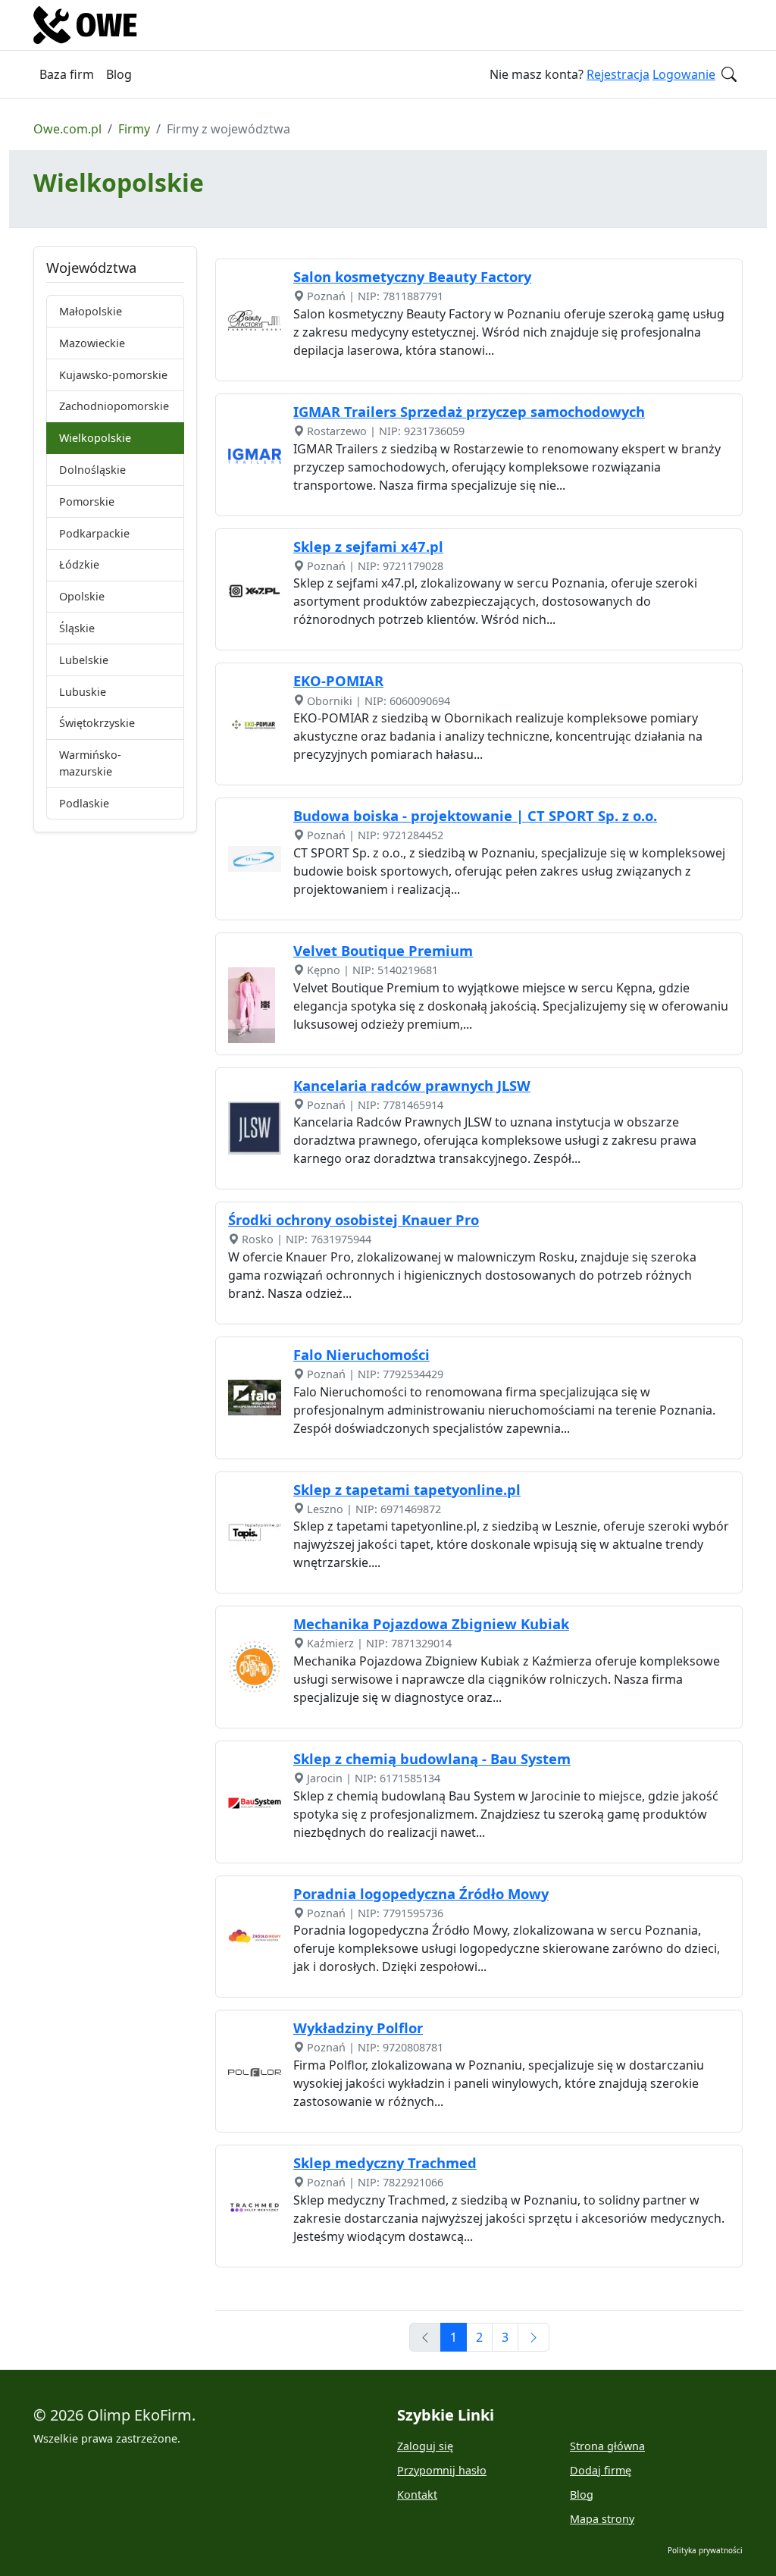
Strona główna (607, 2446)
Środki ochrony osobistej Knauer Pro (354, 1219)
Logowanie (684, 74)
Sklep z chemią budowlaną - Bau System (432, 1758)
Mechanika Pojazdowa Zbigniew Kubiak (431, 1623)
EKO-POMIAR (338, 680)
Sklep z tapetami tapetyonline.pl (407, 1489)
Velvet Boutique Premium (383, 950)
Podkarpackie (94, 533)
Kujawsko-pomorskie (113, 375)
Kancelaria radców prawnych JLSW (412, 1085)
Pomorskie (87, 501)
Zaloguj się (425, 2446)
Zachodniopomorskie (114, 406)
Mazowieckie (92, 343)
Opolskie (82, 596)
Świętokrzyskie (97, 723)
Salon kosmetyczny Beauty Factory (412, 276)
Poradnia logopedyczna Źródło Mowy (421, 1893)
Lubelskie (84, 660)
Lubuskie (83, 692)
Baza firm (67, 74)
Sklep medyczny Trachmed (385, 2162)
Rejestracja (618, 74)
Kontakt (417, 2495)
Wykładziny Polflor (358, 2028)
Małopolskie (91, 311)
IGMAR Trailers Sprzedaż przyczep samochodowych (469, 411)
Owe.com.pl (67, 129)
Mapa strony (602, 2519)
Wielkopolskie (95, 438)
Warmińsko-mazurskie (90, 763)
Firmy (134, 129)
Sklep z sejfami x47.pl (368, 546)
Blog (119, 74)
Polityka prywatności (705, 2550)
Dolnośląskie (92, 470)
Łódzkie (79, 564)
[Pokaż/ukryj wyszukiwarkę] (729, 74)
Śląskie (77, 628)
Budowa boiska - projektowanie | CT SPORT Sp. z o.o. (475, 815)
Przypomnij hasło (442, 2470)
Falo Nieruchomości (361, 1354)
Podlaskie (84, 803)
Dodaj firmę (601, 2470)
